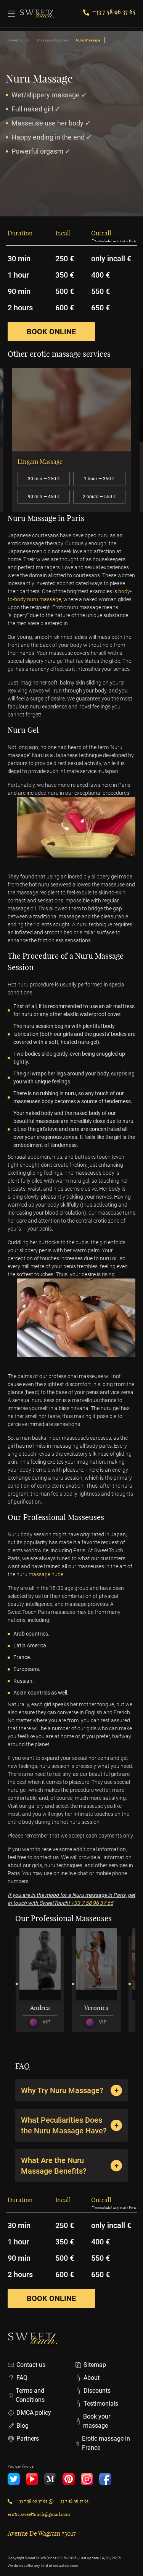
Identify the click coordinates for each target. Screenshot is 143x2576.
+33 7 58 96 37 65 (114, 12)
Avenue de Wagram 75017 (42, 2533)
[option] (71, 440)
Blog (22, 2426)
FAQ (22, 2378)
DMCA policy (34, 2413)
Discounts (97, 2391)
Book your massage (97, 2421)
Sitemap (95, 2365)
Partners (28, 2439)
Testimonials (101, 2404)
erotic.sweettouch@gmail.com (39, 2514)
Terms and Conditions (30, 2395)
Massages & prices (52, 40)
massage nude (46, 1574)
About (92, 2378)
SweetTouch (18, 40)
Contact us (31, 2365)
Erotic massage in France (106, 2443)
